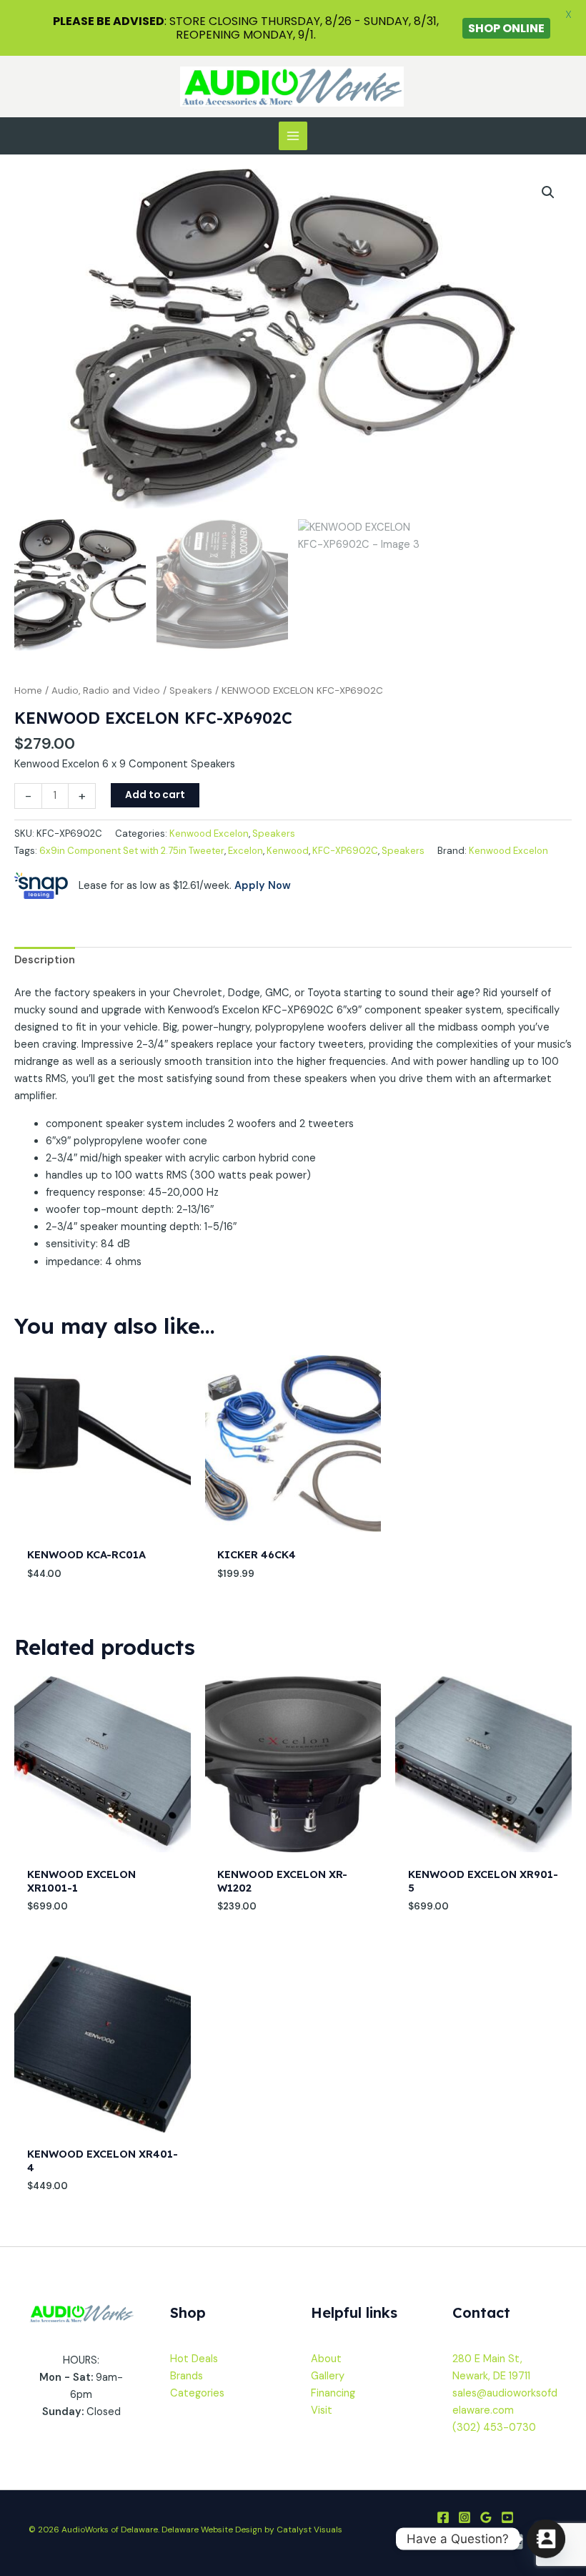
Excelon (245, 851)
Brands (187, 2376)
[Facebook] (443, 2517)
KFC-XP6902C (345, 851)
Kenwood (288, 851)
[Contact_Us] (546, 2539)
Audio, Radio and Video (106, 690)
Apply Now (263, 886)
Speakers (191, 690)
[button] (548, 192)
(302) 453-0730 (494, 2428)
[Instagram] (465, 2517)
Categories (197, 2393)
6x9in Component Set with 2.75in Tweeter (132, 851)
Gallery (328, 2376)
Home (28, 690)
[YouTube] (507, 2517)
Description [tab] (45, 960)
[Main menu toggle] (293, 136)
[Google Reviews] (486, 2517)
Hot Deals (194, 2359)
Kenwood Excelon (209, 834)
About (326, 2359)
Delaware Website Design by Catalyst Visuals (252, 2530)
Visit (322, 2410)
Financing (333, 2393)
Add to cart (155, 795)
